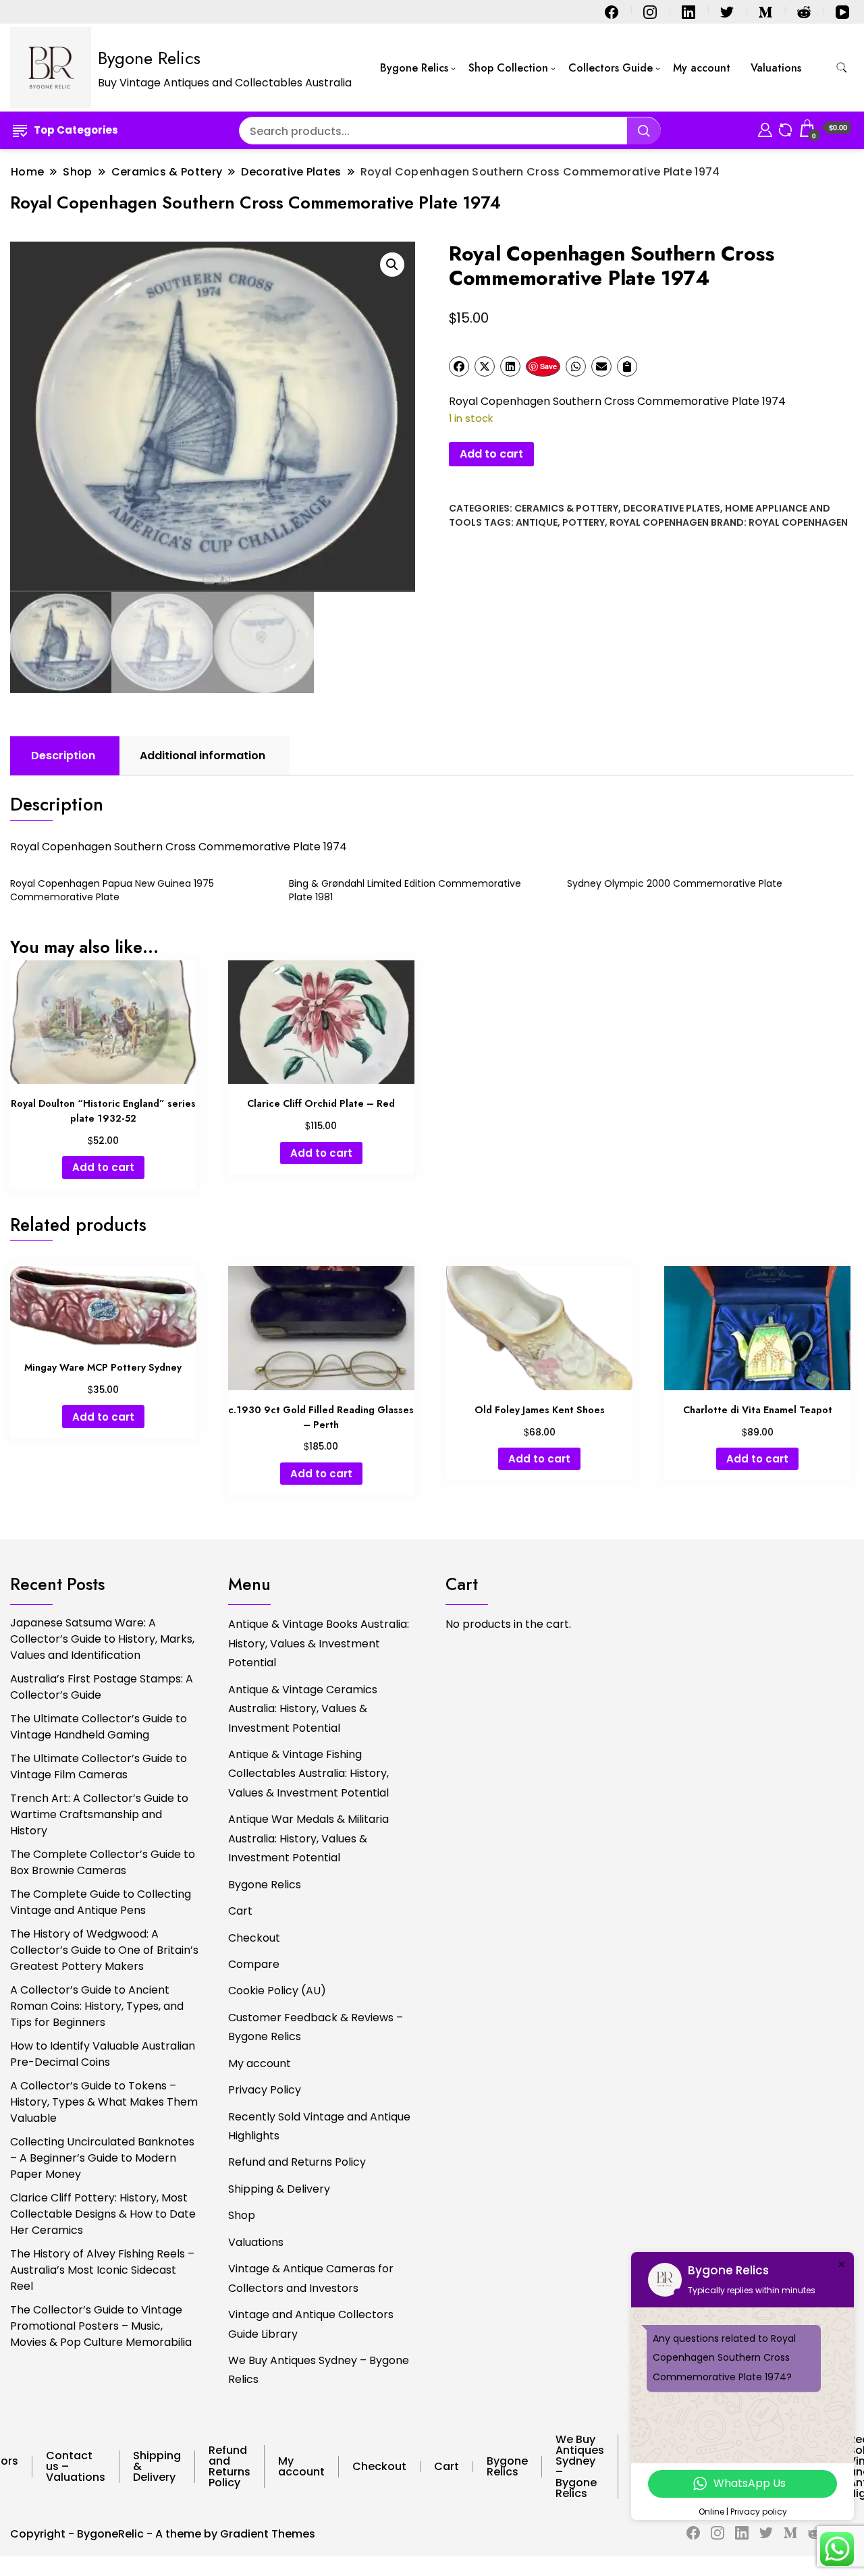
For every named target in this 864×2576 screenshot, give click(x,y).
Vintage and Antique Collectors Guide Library (311, 2324)
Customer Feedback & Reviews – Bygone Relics (316, 2027)
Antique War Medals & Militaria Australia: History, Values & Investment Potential (308, 1838)
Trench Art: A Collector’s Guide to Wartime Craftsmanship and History (99, 1814)
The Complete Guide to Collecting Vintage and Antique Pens (101, 1902)
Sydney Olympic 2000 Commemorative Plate (675, 883)
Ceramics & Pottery (566, 508)
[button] (392, 265)
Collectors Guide (611, 68)
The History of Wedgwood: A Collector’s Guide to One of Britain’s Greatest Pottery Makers (104, 1950)
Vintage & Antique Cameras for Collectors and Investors (311, 2278)
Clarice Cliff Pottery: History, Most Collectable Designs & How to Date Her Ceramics (103, 2214)
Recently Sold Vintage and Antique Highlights (319, 2126)
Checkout (254, 1938)
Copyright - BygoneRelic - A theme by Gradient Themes (163, 2534)
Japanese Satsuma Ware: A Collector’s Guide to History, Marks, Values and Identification (102, 1639)
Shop (242, 2215)
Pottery (584, 522)
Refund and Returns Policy (297, 2162)
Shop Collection (508, 68)
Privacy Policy (265, 2090)
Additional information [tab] (202, 756)
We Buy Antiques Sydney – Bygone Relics (319, 2370)
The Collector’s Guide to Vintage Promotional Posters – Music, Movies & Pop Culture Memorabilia (101, 2326)
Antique (537, 522)
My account (702, 68)
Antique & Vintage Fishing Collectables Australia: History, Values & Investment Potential (308, 1774)
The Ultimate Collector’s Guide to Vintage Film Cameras (99, 1766)
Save (548, 366)
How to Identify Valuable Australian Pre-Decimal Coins (103, 2054)
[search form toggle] (842, 68)
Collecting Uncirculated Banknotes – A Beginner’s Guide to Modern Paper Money (102, 2158)
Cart (240, 1911)
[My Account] (765, 128)
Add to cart (491, 454)
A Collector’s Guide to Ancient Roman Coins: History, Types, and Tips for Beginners (97, 2006)
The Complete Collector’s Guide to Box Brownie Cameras (103, 1862)
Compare (254, 1964)
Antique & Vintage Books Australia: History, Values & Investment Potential (319, 1643)
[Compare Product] (785, 128)
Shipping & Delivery (279, 2189)
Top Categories (76, 130)
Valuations (776, 68)
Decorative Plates (672, 508)
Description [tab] (63, 756)
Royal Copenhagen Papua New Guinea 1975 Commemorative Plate (112, 890)
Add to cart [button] (103, 1167)
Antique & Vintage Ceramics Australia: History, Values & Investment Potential (303, 1709)
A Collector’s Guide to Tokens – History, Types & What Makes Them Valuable (104, 2102)
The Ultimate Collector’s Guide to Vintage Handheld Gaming (99, 1727)
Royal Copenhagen (659, 522)
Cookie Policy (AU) (277, 1991)
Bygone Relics (149, 58)
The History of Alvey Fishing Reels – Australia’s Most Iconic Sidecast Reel (102, 2270)
